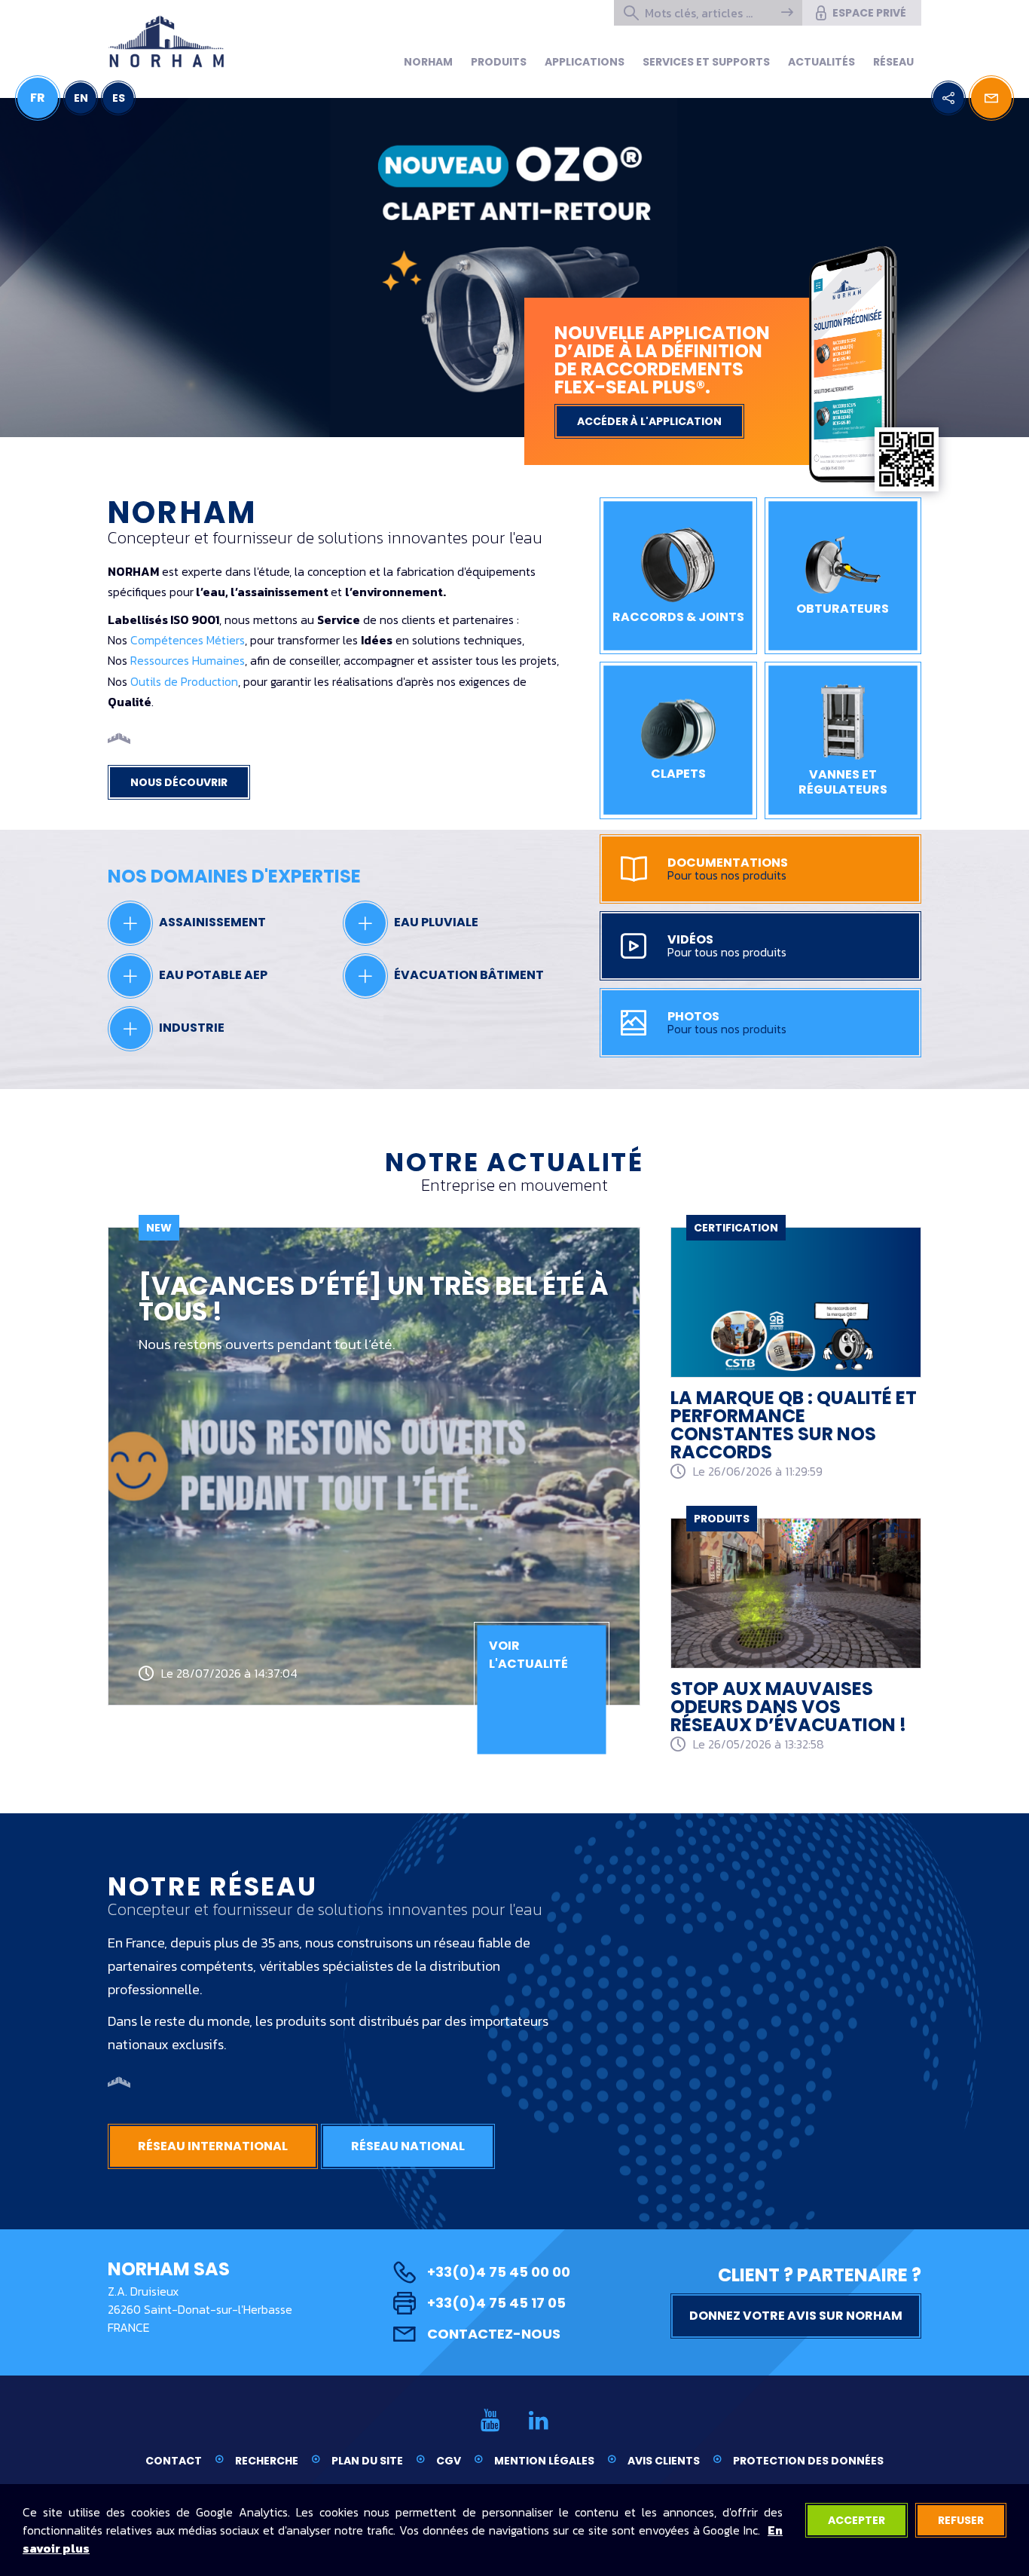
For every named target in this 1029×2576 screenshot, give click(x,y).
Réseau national (408, 2146)
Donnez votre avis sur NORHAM (796, 2316)
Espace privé (869, 13)
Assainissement (211, 922)
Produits (499, 62)
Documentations (728, 869)
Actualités (821, 62)
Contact (174, 2461)
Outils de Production (184, 681)
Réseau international (213, 2146)
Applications (585, 62)
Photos (727, 1023)
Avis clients (664, 2461)
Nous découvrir (179, 782)
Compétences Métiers (188, 640)
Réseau (893, 62)
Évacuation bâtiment (468, 975)
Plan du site (367, 2461)
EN (81, 98)
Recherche (267, 2461)
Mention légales (544, 2461)
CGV (449, 2461)
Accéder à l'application (649, 421)
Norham (428, 62)
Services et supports (706, 62)
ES (119, 98)
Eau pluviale (435, 922)
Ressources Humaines (188, 660)
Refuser (961, 2520)
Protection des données (808, 2461)
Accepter (856, 2520)
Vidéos (727, 946)
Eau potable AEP (212, 975)
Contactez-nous (494, 2334)
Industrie (191, 1028)
